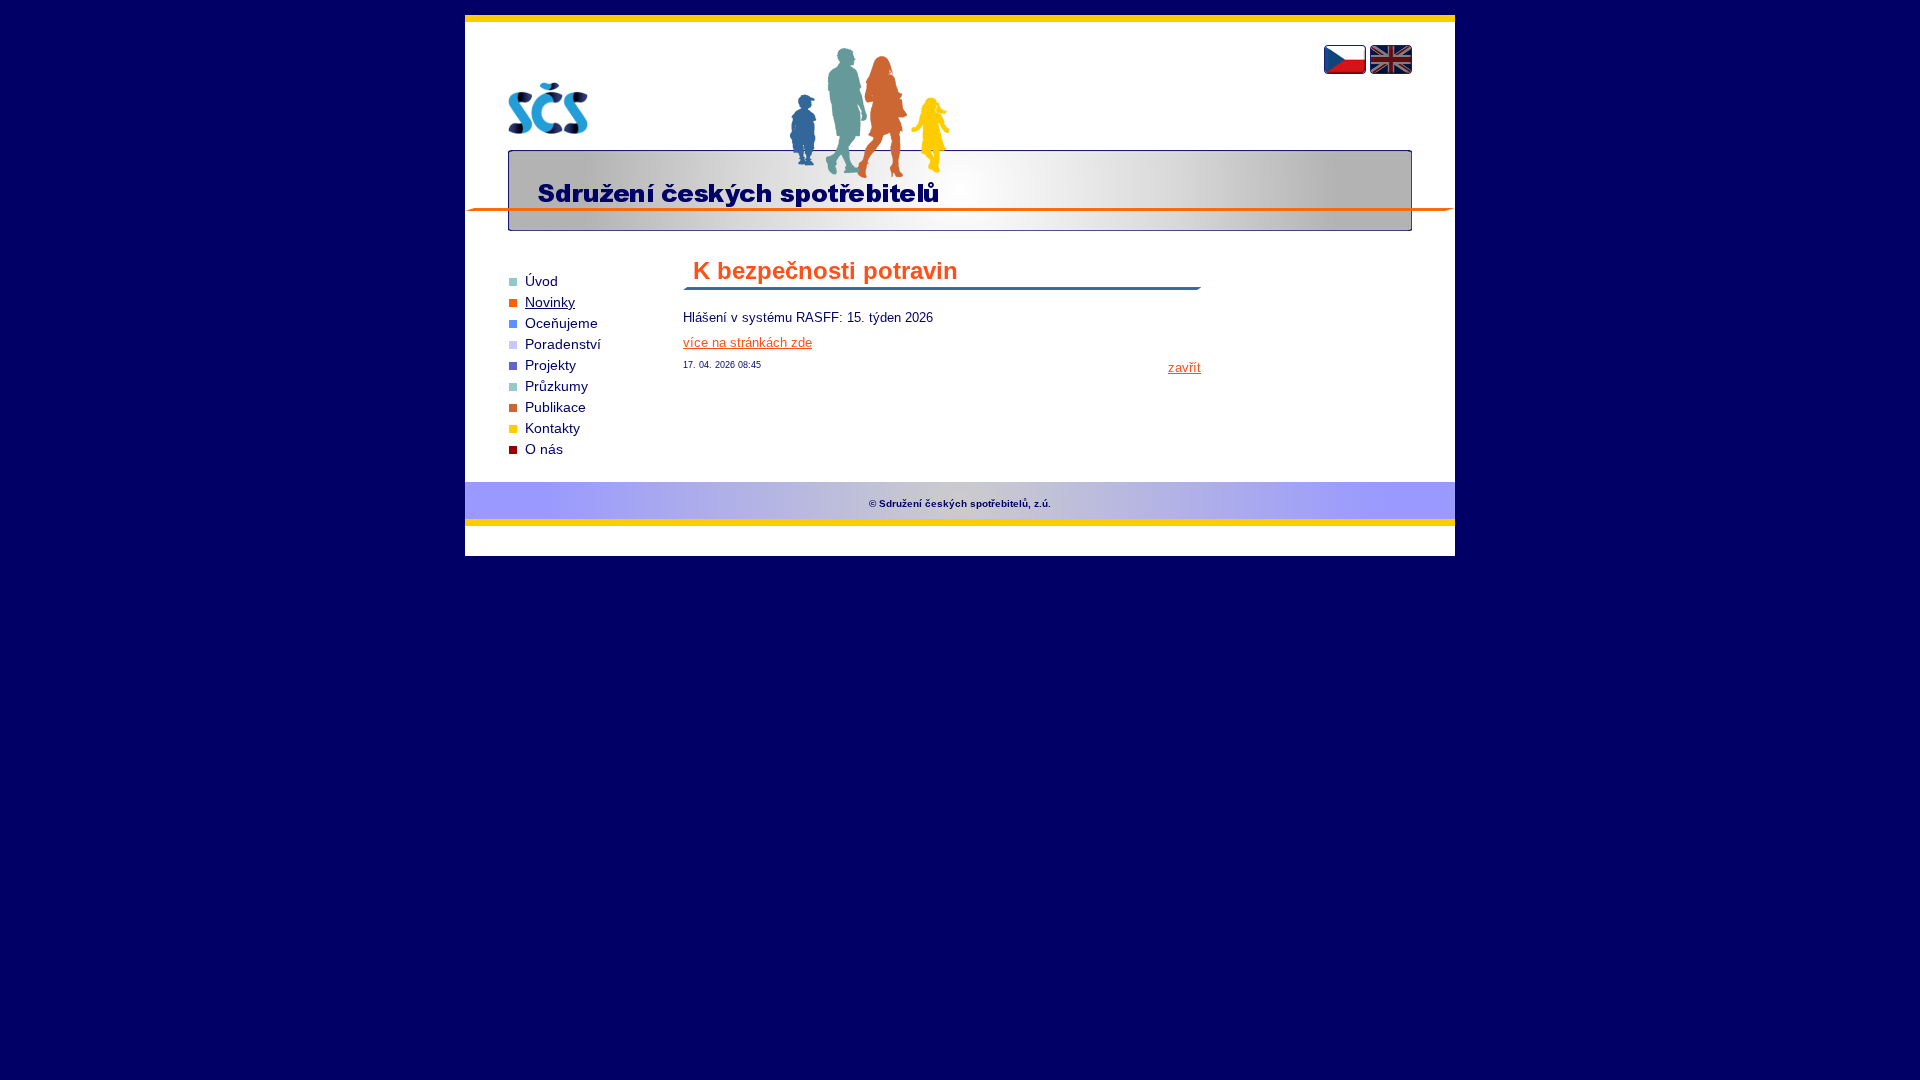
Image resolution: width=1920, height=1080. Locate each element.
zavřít (1184, 367)
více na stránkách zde (747, 342)
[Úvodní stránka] (548, 108)
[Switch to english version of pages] (1391, 59)
